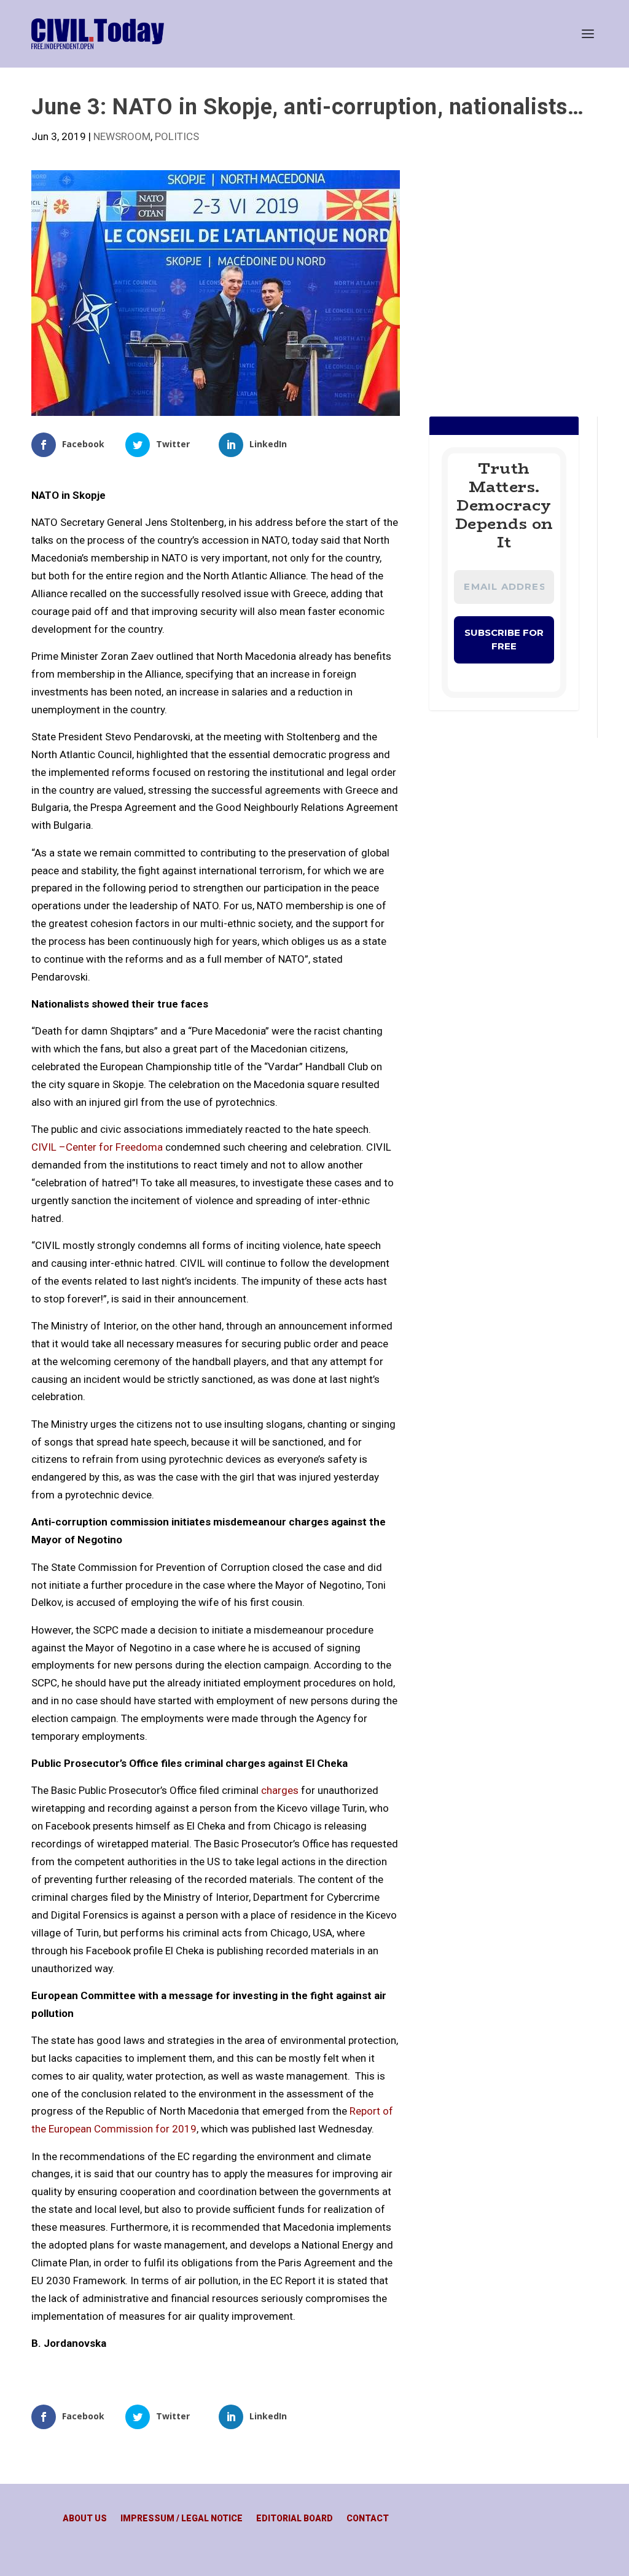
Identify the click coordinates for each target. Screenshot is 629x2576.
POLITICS (177, 136)
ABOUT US (85, 2519)
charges (280, 1790)
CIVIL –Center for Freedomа (97, 1147)
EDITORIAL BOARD (295, 2519)
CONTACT (368, 2519)
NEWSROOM (122, 136)
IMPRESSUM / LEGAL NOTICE (182, 2519)
